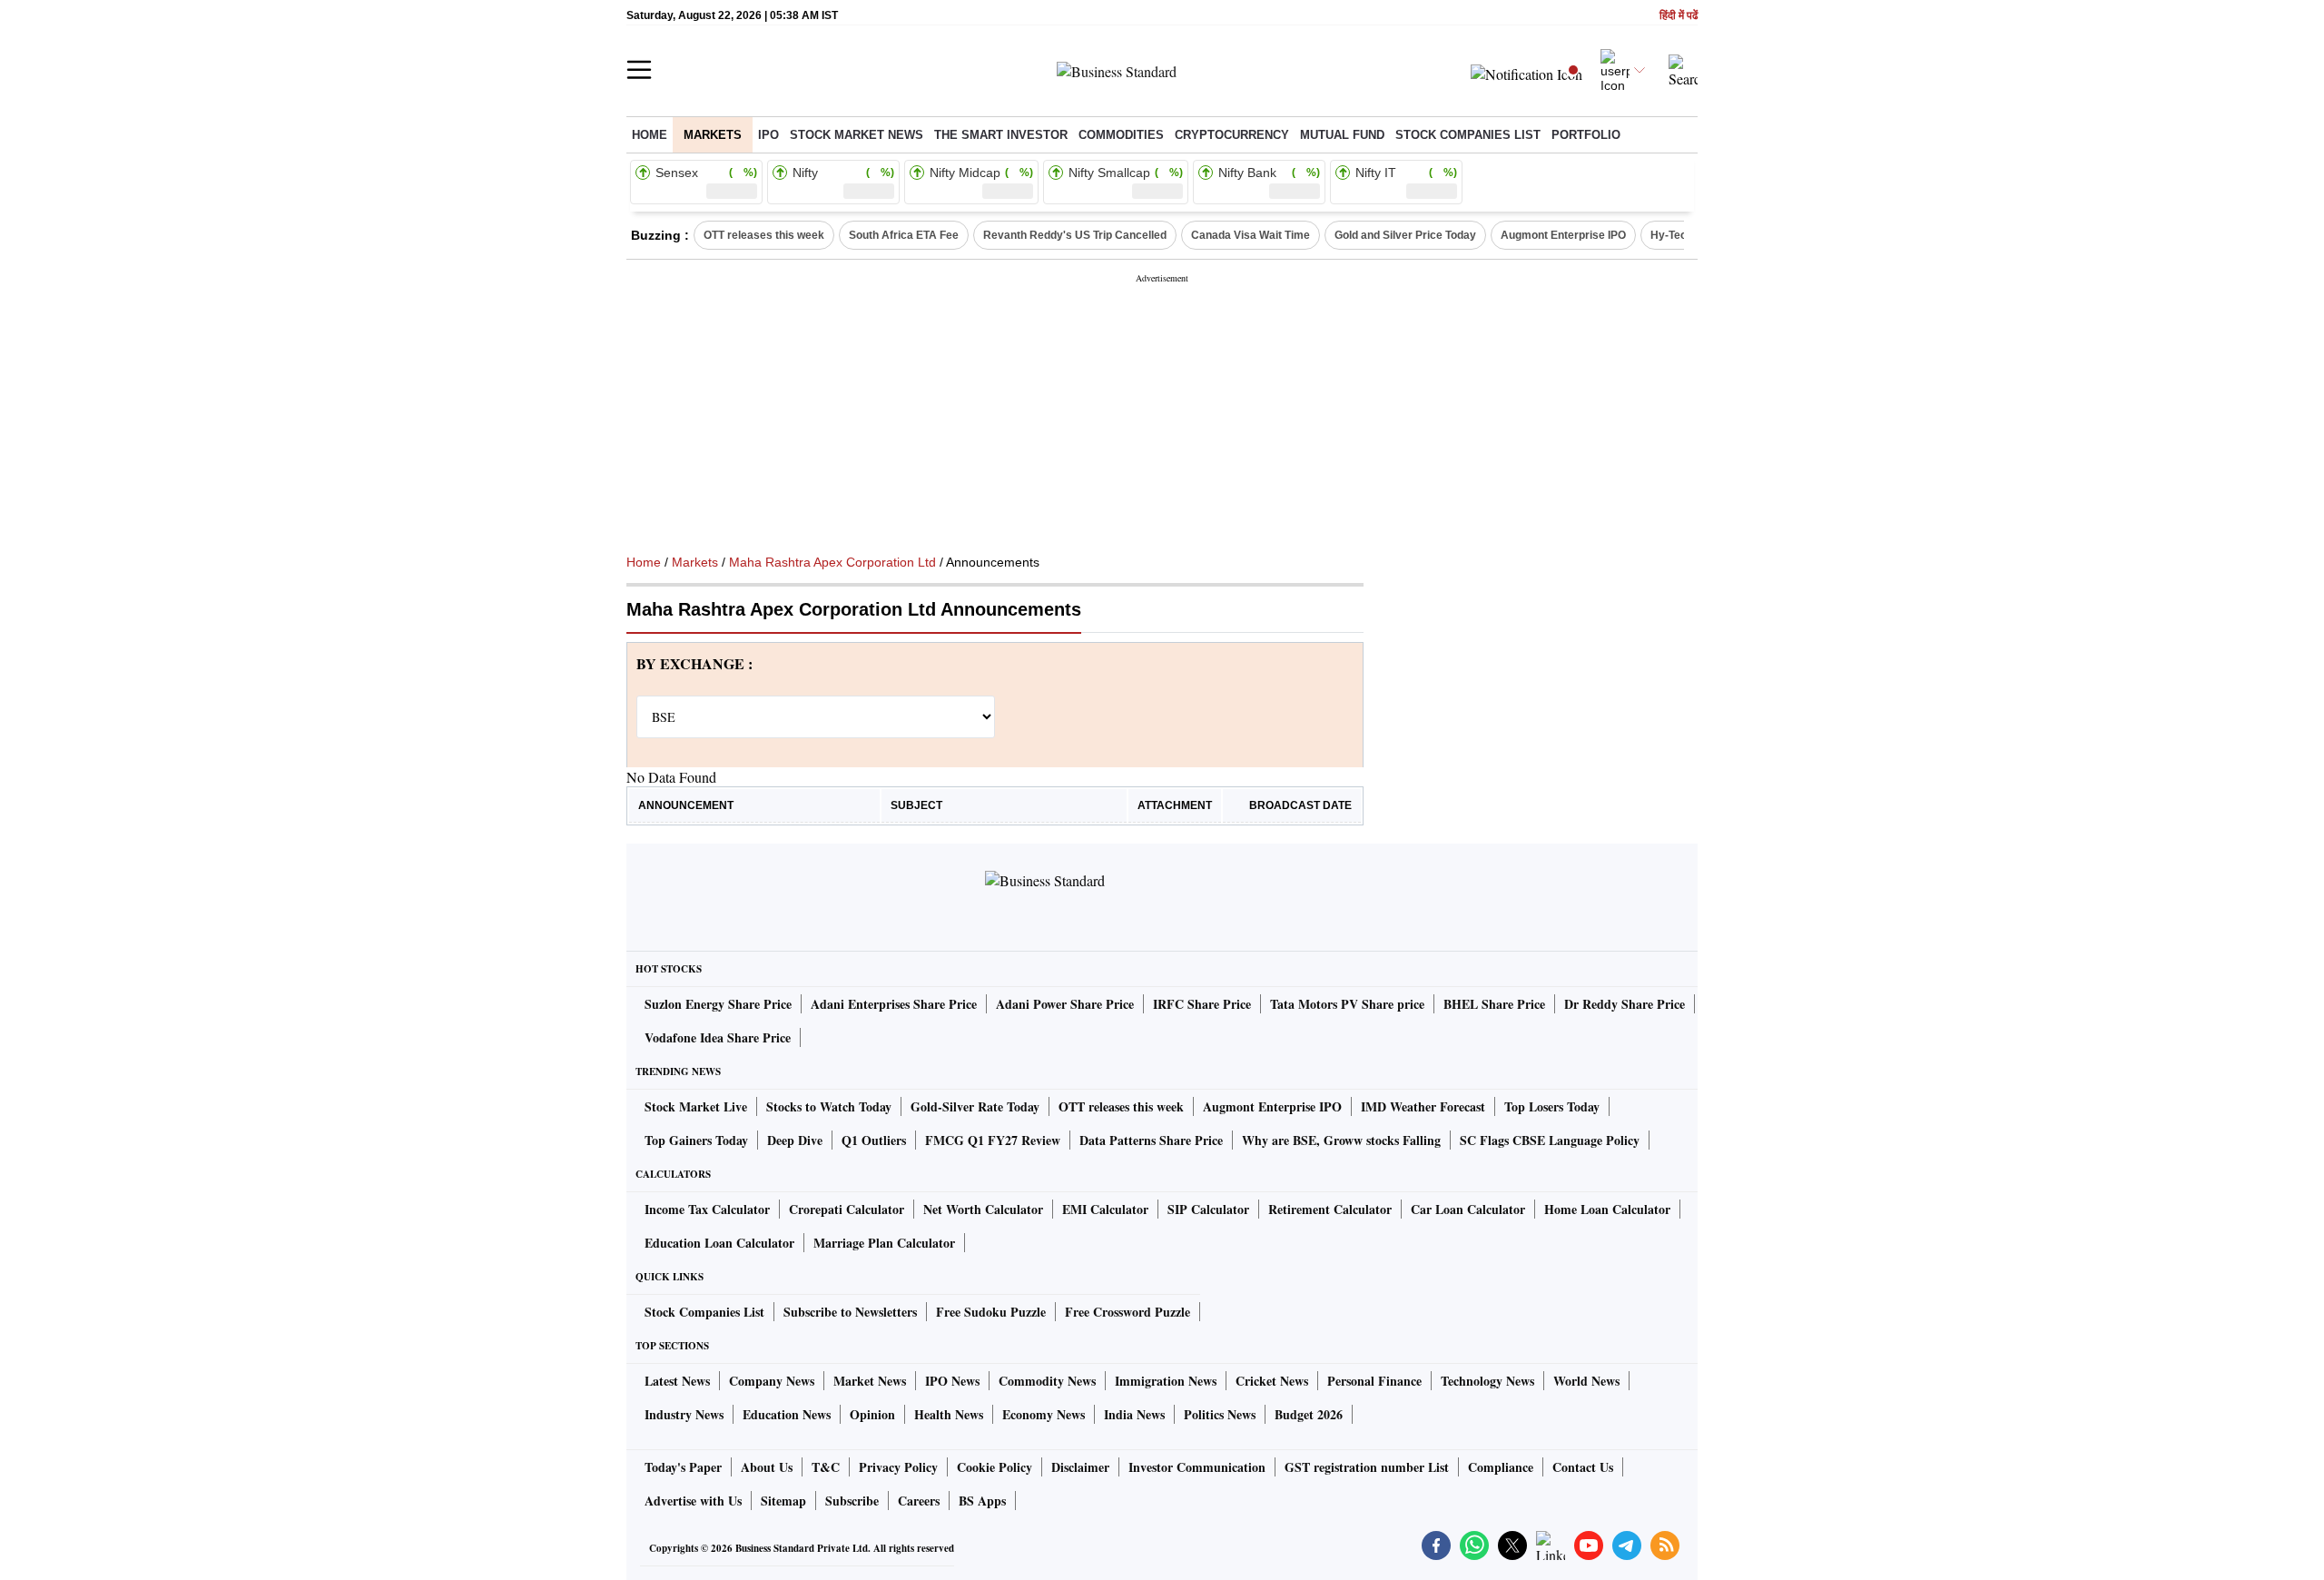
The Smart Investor (1001, 135)
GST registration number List (1367, 1467)
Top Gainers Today (696, 1140)
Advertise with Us (693, 1501)
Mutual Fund (1342, 135)
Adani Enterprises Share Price (894, 1004)
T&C (826, 1467)
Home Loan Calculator (1607, 1209)
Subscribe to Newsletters (850, 1312)
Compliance (1501, 1467)
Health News (949, 1414)
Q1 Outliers (874, 1140)
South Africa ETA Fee (904, 235)
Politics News (1220, 1414)
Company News (772, 1381)
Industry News (684, 1414)
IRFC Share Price (1202, 1004)
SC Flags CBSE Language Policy (1550, 1140)
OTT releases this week (764, 235)
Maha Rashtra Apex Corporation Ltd (832, 562)
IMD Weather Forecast (1423, 1106)
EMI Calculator (1105, 1209)
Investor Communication (1197, 1467)
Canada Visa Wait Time (1251, 235)
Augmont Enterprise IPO (1563, 235)
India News (1134, 1414)
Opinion (872, 1414)
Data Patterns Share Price (1151, 1140)
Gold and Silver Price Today (1405, 235)
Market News (870, 1381)
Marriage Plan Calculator (884, 1243)
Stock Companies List (704, 1312)
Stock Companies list (1468, 135)
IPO (768, 135)
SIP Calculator (1208, 1209)
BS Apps (982, 1501)
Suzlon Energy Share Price (718, 1004)
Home (650, 135)
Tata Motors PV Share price (1347, 1004)
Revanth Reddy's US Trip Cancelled (1075, 235)
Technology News (1487, 1381)
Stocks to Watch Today (829, 1106)
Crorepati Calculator (847, 1209)
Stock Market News (857, 135)
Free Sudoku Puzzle (991, 1312)
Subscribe (852, 1501)
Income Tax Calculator (707, 1209)
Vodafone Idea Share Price (718, 1037)
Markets (713, 135)
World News (1586, 1381)
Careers (919, 1501)
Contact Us (1583, 1467)
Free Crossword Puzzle (1128, 1312)
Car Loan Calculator (1468, 1209)
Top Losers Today (1552, 1106)
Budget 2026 (1309, 1414)
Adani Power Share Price (1065, 1004)
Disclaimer (1080, 1467)
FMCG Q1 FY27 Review (993, 1140)
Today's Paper (683, 1467)
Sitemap (783, 1501)
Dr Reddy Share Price (1625, 1004)
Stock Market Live (696, 1106)
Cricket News (1272, 1381)
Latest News (677, 1381)
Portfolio (1586, 135)
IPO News (952, 1381)
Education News (787, 1414)
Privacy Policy (898, 1467)
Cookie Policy (995, 1467)
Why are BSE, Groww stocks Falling (1341, 1140)
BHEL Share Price (1494, 1004)
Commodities (1121, 135)
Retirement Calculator (1330, 1209)
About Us (767, 1467)
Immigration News (1166, 1381)
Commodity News (1047, 1381)
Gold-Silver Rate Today (975, 1106)
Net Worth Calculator (983, 1209)
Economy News (1044, 1414)
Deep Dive (795, 1140)
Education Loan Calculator (719, 1243)
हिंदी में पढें (1679, 16)
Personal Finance (1374, 1381)
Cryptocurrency (1232, 135)
